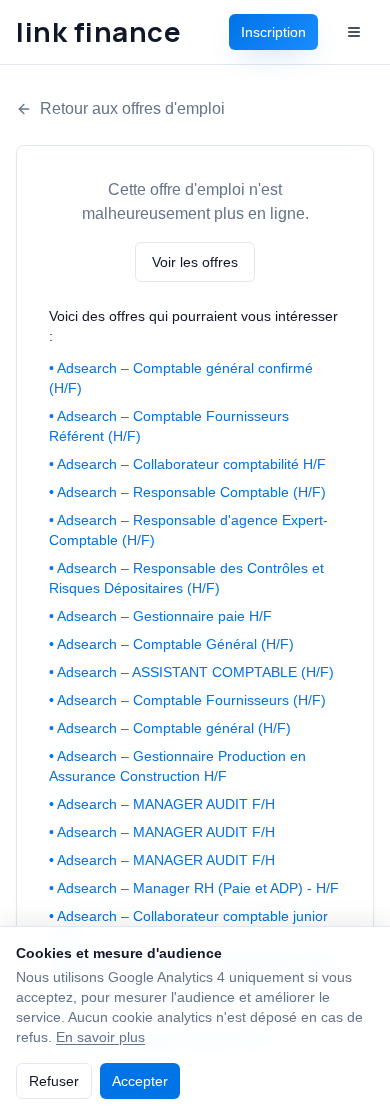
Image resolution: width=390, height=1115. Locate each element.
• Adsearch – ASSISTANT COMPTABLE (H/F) (191, 672)
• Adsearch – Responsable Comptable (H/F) (187, 492)
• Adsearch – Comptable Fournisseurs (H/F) (187, 700)
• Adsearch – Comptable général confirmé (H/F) (181, 378)
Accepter (140, 1081)
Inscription (273, 32)
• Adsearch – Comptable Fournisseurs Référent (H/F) (169, 426)
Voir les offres (195, 262)
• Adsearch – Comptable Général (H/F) (171, 644)
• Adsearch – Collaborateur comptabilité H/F (187, 464)
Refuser (54, 1081)
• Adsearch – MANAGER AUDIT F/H (162, 804)
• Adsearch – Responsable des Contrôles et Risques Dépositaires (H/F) (186, 578)
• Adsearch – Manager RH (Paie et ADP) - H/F (194, 888)
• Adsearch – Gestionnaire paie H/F (160, 616)
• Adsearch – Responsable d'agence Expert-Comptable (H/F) (188, 530)
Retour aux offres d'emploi (132, 108)
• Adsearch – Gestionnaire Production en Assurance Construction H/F (177, 766)
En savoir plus (100, 1037)
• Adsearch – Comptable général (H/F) (170, 728)
